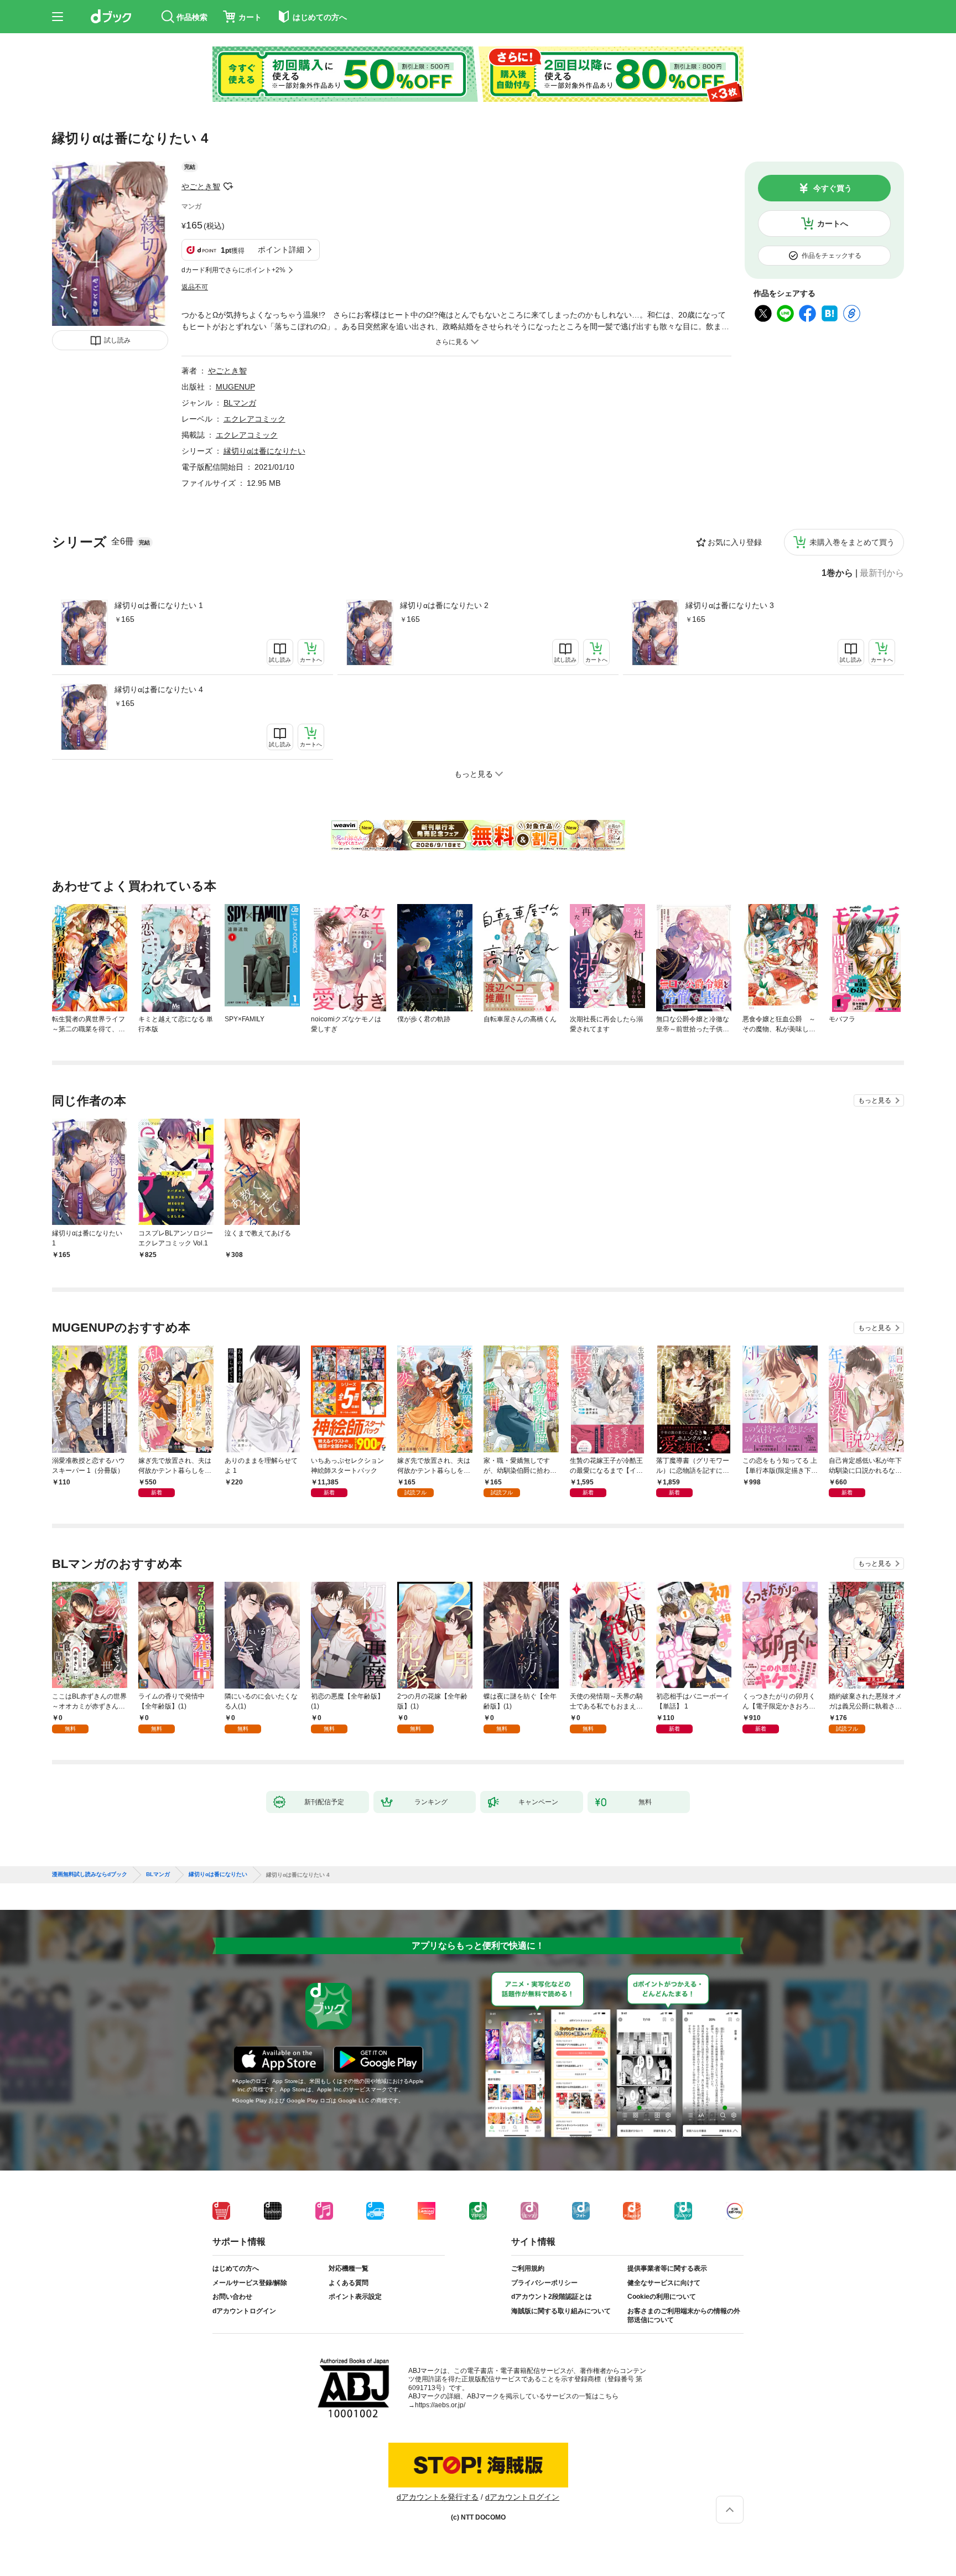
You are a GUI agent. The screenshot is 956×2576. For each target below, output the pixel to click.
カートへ (833, 224)
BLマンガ (240, 403)
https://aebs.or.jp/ (440, 2405)
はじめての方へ (236, 2268)
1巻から (837, 573)
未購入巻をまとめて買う (852, 542)
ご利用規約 (528, 2268)
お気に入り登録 (735, 542)
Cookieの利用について (662, 2297)
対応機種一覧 (349, 2268)
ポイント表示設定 (355, 2297)
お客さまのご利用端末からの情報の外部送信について (684, 2315)
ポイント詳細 (281, 250)
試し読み (117, 340)
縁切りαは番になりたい (264, 451)
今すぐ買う (833, 188)
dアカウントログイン (244, 2311)
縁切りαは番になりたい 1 (159, 605)
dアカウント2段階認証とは (552, 2297)
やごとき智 (201, 186)
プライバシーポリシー (544, 2283)
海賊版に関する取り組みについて (561, 2311)
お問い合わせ (232, 2297)
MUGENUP (235, 387)
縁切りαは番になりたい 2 (444, 605)
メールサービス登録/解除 (250, 2283)
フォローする (228, 186)
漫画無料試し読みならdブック (90, 1874)
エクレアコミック (254, 419)
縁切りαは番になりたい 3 (730, 605)
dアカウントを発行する (438, 2497)
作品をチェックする (832, 256)
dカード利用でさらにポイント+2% (233, 270)
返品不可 (195, 287)
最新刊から (882, 573)
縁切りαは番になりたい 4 (159, 689)
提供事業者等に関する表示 (667, 2268)
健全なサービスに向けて (664, 2283)
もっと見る (875, 1100)
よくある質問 (349, 2283)
